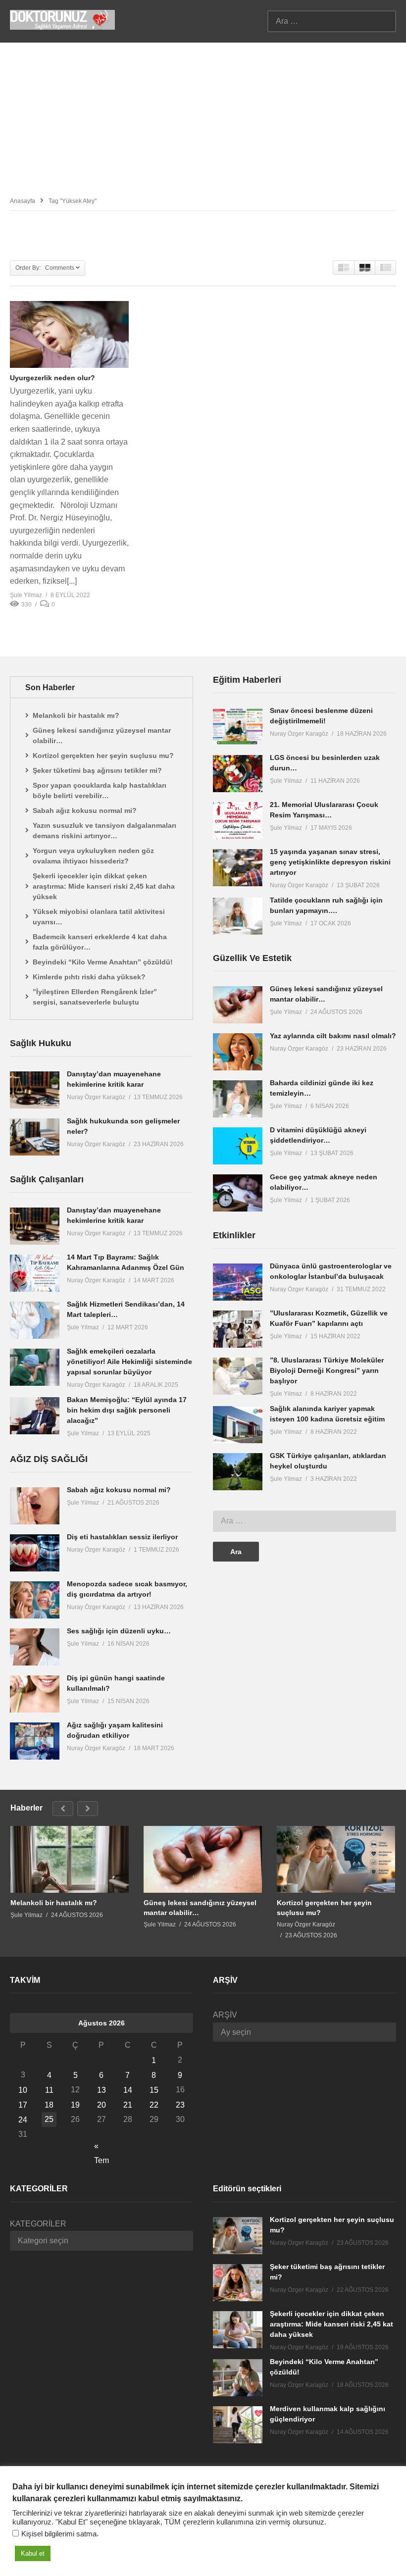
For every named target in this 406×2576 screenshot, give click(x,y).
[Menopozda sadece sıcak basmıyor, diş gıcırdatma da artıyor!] (35, 1600)
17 (23, 2105)
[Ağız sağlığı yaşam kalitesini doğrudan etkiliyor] (35, 1741)
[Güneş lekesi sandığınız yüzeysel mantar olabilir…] (238, 1005)
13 (101, 2090)
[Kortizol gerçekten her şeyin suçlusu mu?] (336, 1859)
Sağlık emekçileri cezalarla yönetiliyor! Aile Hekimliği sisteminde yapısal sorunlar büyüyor (129, 1362)
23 (180, 2105)
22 (154, 2105)
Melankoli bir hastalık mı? (76, 715)
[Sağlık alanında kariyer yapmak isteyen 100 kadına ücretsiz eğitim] (238, 1425)
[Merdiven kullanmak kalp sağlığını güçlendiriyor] (238, 2425)
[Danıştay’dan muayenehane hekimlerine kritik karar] (35, 1090)
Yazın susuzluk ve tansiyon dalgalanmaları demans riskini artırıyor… (104, 831)
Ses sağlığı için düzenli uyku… (119, 1631)
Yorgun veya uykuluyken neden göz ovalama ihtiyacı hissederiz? (93, 856)
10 (23, 2090)
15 (154, 2090)
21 (128, 2105)
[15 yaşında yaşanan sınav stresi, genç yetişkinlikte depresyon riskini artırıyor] (238, 868)
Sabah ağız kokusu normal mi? (85, 810)
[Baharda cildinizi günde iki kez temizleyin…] (238, 1099)
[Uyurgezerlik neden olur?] (69, 334)
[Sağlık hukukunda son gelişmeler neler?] (35, 1137)
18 (49, 2105)
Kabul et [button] (33, 2553)
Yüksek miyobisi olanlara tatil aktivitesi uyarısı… (99, 917)
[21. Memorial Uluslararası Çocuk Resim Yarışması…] (238, 821)
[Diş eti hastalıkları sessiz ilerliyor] (35, 1553)
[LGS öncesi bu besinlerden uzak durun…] (238, 774)
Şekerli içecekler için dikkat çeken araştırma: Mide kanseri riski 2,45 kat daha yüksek (104, 886)
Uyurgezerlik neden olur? (52, 378)
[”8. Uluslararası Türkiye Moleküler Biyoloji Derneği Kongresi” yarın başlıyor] (238, 1376)
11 (49, 2090)
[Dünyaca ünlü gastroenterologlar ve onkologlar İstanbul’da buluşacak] (238, 1282)
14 (128, 2090)
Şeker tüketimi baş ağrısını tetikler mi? (97, 770)
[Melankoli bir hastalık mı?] (70, 1859)
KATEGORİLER (38, 2224)
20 (101, 2105)
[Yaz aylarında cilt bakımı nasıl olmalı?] (238, 1052)
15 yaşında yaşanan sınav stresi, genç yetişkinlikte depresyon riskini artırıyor (330, 862)
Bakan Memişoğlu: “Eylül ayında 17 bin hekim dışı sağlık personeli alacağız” (127, 1410)
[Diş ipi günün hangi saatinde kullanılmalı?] (35, 1694)
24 (23, 2120)
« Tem (101, 2147)
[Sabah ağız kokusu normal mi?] (35, 1506)
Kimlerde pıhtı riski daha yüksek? (89, 977)
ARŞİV (225, 2015)
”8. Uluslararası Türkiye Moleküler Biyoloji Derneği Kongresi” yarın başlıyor (327, 1370)
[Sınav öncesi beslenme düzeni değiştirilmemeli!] (238, 727)
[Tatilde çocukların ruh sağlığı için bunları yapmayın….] (238, 916)
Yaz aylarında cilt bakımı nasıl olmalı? (333, 1036)
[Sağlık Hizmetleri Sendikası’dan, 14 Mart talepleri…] (35, 1320)
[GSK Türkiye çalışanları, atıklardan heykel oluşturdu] (238, 1472)
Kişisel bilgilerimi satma (59, 2534)
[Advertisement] (203, 117)
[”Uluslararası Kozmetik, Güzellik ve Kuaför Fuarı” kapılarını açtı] (238, 1329)
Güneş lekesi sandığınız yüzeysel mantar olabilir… (102, 735)
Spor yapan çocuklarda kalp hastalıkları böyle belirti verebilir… (100, 790)
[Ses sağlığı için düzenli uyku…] (35, 1647)
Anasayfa (23, 201)
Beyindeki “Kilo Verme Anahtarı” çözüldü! (103, 962)
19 (75, 2105)
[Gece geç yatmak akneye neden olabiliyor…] (238, 1193)
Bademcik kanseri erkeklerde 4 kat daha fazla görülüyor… (100, 942)
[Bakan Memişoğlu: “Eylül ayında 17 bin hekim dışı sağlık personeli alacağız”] (35, 1416)
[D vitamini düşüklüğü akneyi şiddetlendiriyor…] (238, 1146)
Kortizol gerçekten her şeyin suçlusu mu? (103, 756)
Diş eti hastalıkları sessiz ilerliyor (122, 1537)
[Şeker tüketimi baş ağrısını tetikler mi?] (238, 2283)
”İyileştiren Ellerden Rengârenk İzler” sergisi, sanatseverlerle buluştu (95, 997)
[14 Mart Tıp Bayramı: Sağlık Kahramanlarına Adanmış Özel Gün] (35, 1273)
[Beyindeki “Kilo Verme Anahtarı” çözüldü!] (238, 2378)
